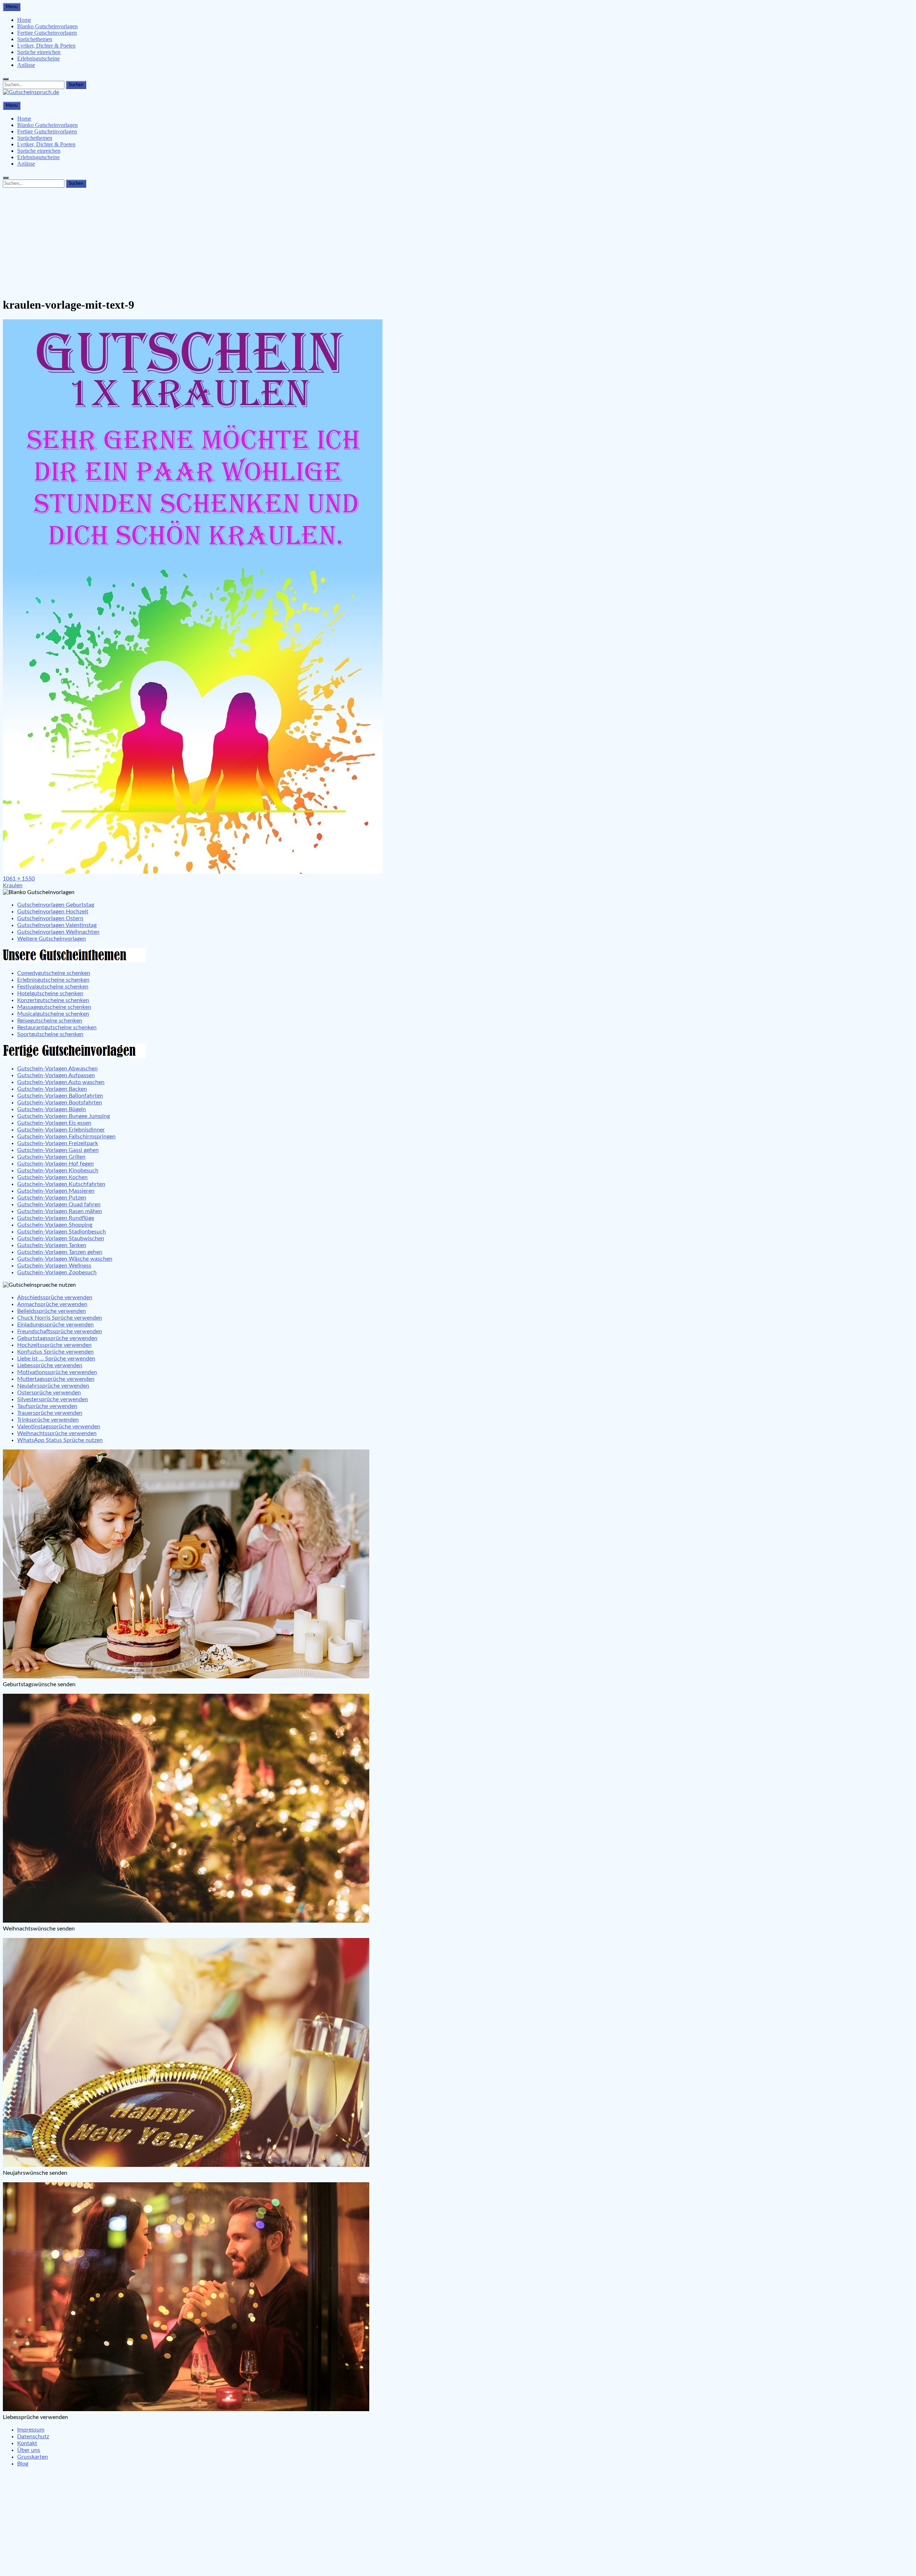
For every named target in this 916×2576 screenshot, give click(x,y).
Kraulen (13, 885)
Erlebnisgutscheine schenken (53, 980)
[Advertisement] (458, 241)
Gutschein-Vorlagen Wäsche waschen (65, 1259)
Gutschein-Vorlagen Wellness (54, 1266)
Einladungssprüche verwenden (55, 1325)
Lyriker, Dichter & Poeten (46, 46)
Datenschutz (33, 2437)
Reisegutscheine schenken (50, 1021)
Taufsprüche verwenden (47, 1406)
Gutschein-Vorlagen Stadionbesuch (62, 1232)
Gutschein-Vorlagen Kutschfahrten (61, 1184)
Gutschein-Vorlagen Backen (52, 1089)
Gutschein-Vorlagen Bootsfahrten (60, 1103)
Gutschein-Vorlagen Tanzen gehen (60, 1252)
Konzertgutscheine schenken (53, 1000)
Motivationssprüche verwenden (57, 1372)
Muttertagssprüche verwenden (56, 1379)
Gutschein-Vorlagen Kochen (52, 1177)
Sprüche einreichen (39, 52)
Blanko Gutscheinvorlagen (47, 26)
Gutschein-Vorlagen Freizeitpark (58, 1143)
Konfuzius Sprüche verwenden (55, 1352)
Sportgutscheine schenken (50, 1034)
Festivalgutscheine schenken (53, 987)
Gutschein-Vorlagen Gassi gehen (58, 1150)
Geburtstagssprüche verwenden (57, 1338)
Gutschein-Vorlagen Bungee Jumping (64, 1116)
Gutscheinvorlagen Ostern (50, 918)
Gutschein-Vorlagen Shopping (55, 1225)
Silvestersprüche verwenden (53, 1399)
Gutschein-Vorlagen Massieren (56, 1191)
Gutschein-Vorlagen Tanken (52, 1245)
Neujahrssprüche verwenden (53, 1386)
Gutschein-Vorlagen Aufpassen (56, 1075)
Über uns (29, 2450)
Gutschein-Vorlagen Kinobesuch (58, 1171)
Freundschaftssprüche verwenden (60, 1331)
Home (24, 20)
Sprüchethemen (35, 39)
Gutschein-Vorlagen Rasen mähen (60, 1211)
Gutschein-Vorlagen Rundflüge (56, 1218)
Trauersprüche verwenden (50, 1413)
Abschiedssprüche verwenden (55, 1297)
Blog (23, 2464)
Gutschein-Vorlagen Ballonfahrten (60, 1096)
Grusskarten (33, 2457)
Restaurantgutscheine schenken (57, 1027)
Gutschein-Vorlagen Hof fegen (55, 1164)
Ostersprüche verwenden (49, 1393)
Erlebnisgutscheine (38, 58)
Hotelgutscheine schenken (50, 993)
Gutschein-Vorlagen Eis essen (54, 1123)
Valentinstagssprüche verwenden (59, 1427)
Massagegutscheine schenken (54, 1007)
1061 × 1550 (19, 879)
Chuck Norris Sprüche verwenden (60, 1318)
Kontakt (27, 2443)
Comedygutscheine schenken (54, 973)
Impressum (31, 2430)
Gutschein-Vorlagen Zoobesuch (57, 1272)
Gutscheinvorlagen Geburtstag (56, 905)
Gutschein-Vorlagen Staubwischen (61, 1238)
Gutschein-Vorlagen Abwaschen (57, 1069)
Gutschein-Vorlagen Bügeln (52, 1109)
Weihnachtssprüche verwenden (57, 1433)
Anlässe (26, 65)
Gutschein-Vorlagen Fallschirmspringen (66, 1137)
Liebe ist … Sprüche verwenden (56, 1359)
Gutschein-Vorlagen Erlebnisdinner (61, 1130)
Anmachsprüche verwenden (52, 1304)
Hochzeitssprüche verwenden (54, 1345)
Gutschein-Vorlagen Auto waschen (61, 1082)
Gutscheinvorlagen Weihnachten (58, 932)
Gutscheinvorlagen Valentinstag (57, 925)
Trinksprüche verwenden (48, 1420)
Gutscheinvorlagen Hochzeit (53, 912)
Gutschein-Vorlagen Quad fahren (59, 1204)
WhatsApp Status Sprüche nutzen (60, 1440)
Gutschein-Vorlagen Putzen (52, 1198)
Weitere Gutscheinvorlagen (52, 939)
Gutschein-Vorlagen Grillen (51, 1157)
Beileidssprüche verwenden (52, 1311)
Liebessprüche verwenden (50, 1365)
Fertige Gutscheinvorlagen (47, 33)
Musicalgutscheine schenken (53, 1014)
